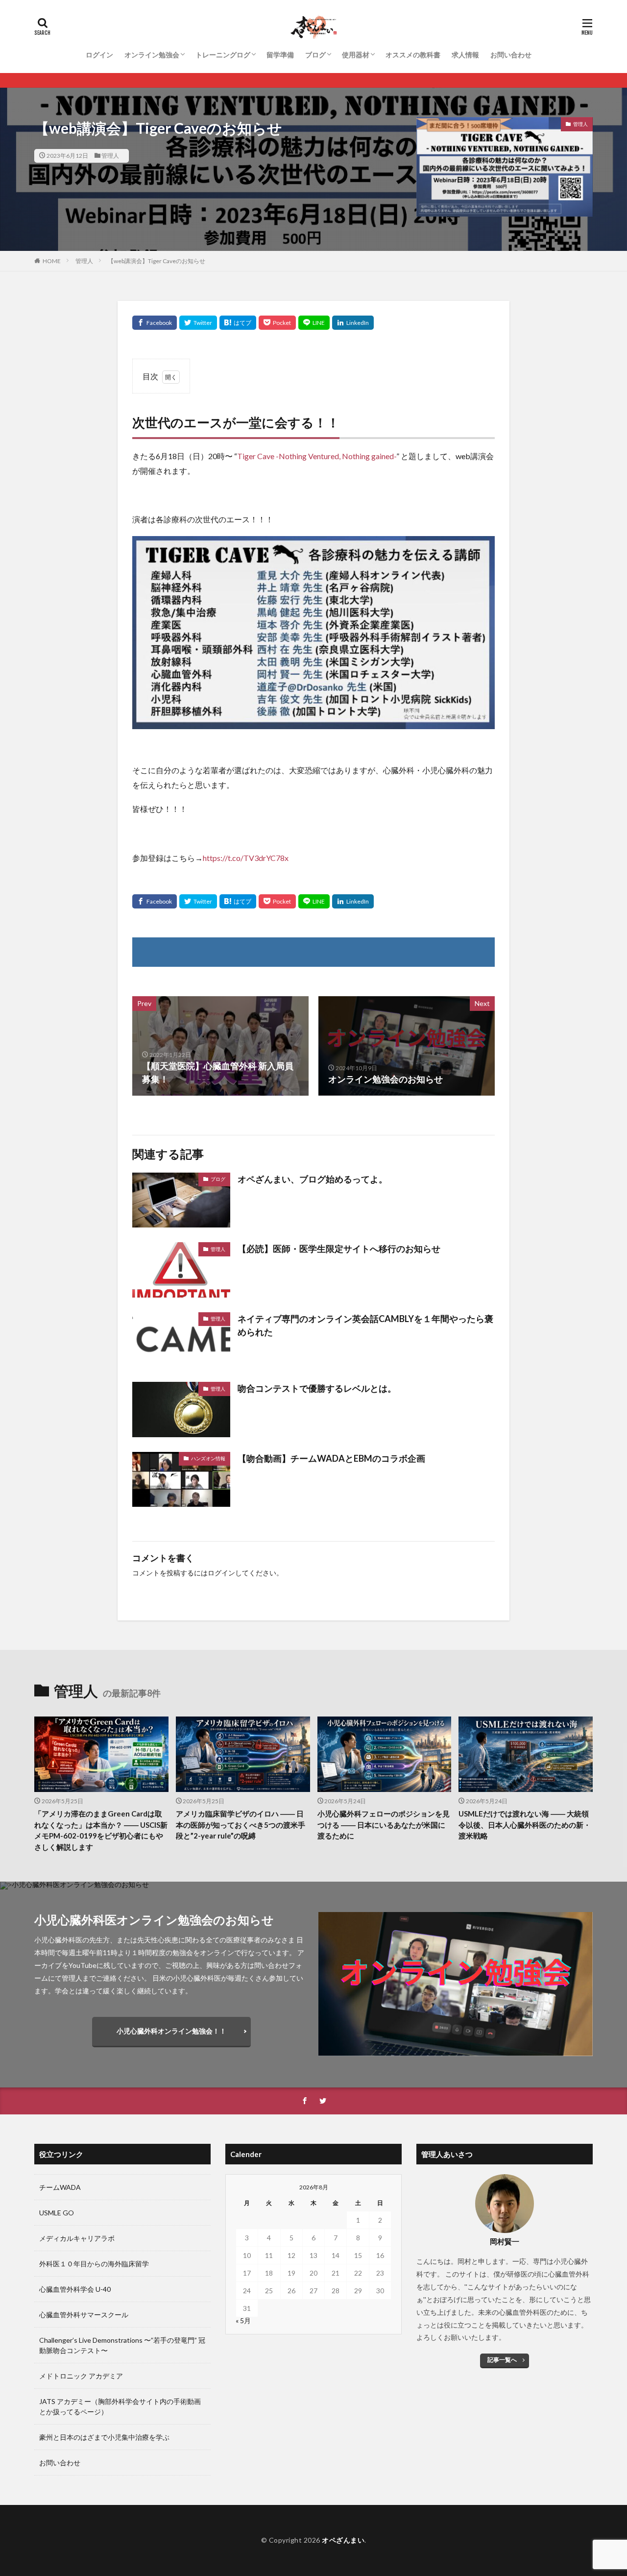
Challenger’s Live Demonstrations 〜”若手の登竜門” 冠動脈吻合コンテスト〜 (122, 2345)
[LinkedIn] (353, 323)
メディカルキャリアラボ (77, 2238)
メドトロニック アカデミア (81, 2376)
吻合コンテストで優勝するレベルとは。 (317, 1388)
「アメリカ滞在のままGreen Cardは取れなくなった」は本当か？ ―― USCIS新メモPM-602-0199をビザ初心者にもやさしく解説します (101, 1830)
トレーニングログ (223, 55)
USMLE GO (57, 2213)
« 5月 (243, 2320)
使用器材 (356, 55)
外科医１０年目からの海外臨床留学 (94, 2264)
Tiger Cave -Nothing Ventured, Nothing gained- (317, 456)
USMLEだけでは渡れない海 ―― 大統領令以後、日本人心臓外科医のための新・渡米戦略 (525, 1825)
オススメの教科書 (413, 55)
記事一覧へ (502, 2360)
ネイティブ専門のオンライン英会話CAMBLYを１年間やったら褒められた (365, 1325)
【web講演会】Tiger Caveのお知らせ (157, 261)
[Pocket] (277, 323)
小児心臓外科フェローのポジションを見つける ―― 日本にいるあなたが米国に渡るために (384, 1825)
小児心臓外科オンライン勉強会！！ (171, 2031)
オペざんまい (343, 2540)
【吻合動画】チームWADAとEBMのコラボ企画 (331, 1458)
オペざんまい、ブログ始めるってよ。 (313, 1179)
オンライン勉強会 (152, 55)
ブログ (315, 55)
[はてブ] (238, 323)
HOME (52, 261)
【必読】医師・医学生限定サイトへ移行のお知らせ (339, 1249)
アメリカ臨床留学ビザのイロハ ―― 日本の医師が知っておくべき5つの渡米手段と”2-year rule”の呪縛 (241, 1825)
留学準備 (280, 55)
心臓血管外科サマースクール (84, 2315)
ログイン (99, 55)
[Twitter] (198, 323)
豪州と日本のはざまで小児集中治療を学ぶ (104, 2437)
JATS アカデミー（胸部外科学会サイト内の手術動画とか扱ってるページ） (120, 2406)
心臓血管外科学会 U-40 (75, 2289)
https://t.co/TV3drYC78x (246, 858)
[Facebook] (155, 323)
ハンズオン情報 (208, 1458)
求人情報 (465, 55)
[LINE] (314, 323)
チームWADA (60, 2187)
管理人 (110, 156)
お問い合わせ (511, 55)
